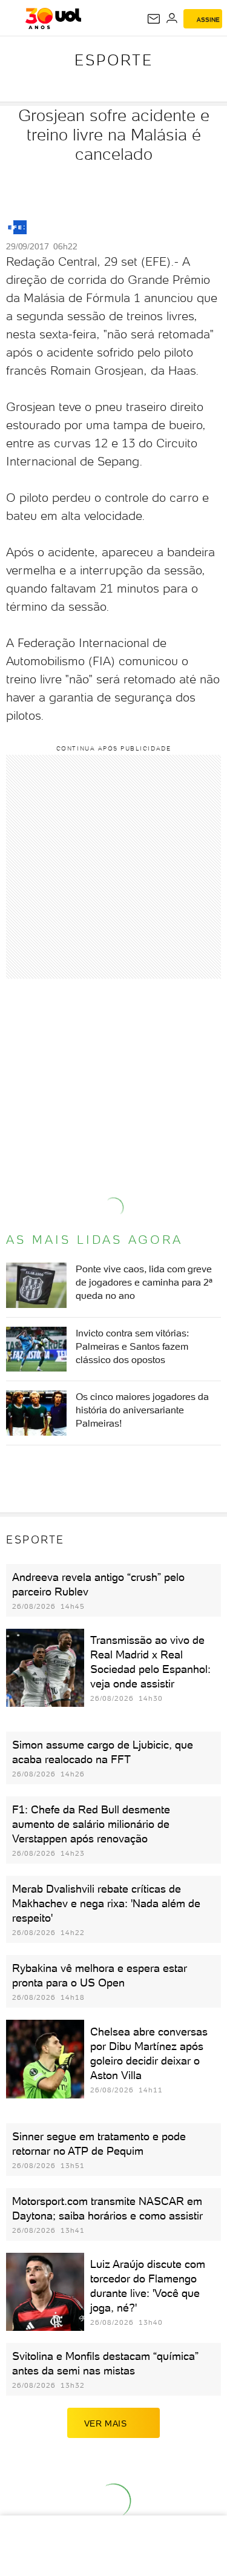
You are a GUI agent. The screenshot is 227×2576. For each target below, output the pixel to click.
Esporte (114, 60)
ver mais (106, 2423)
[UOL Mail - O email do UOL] (154, 19)
